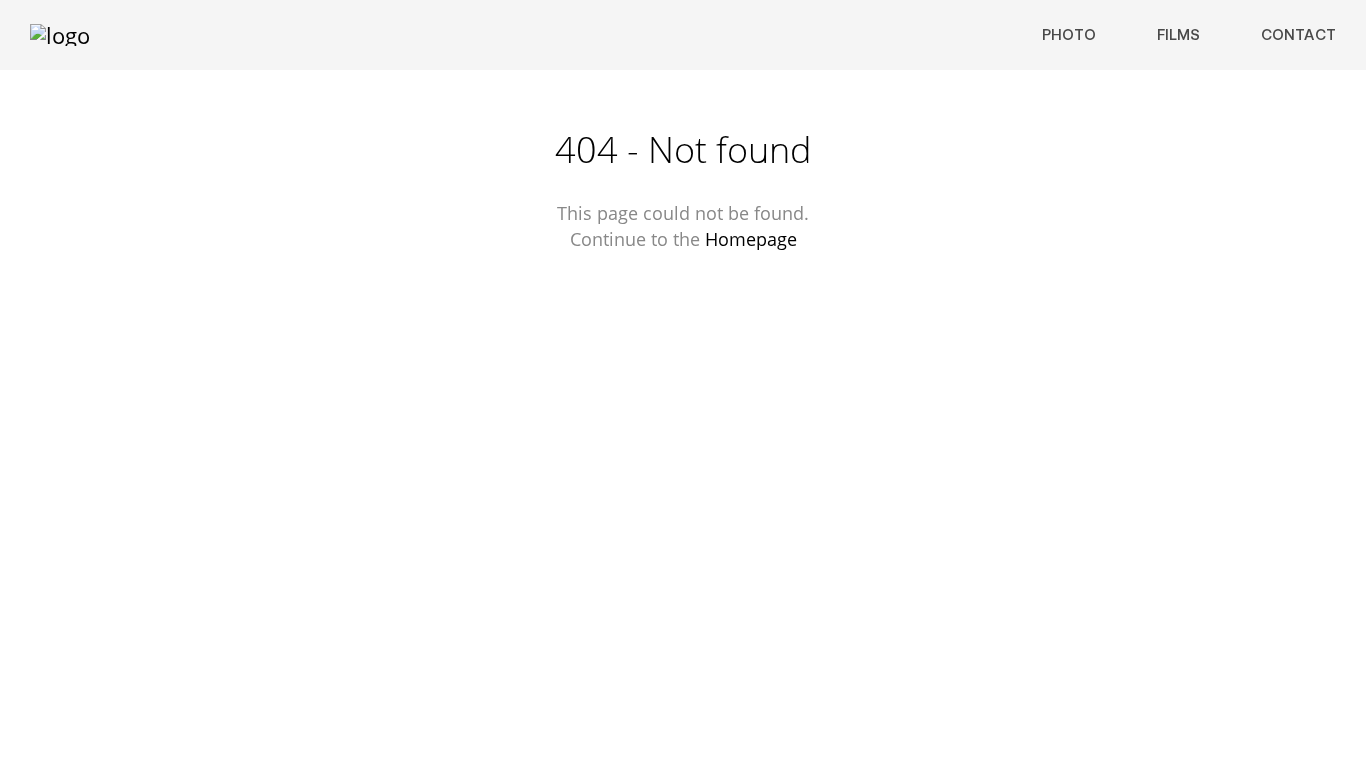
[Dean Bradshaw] (60, 35)
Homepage (751, 239)
